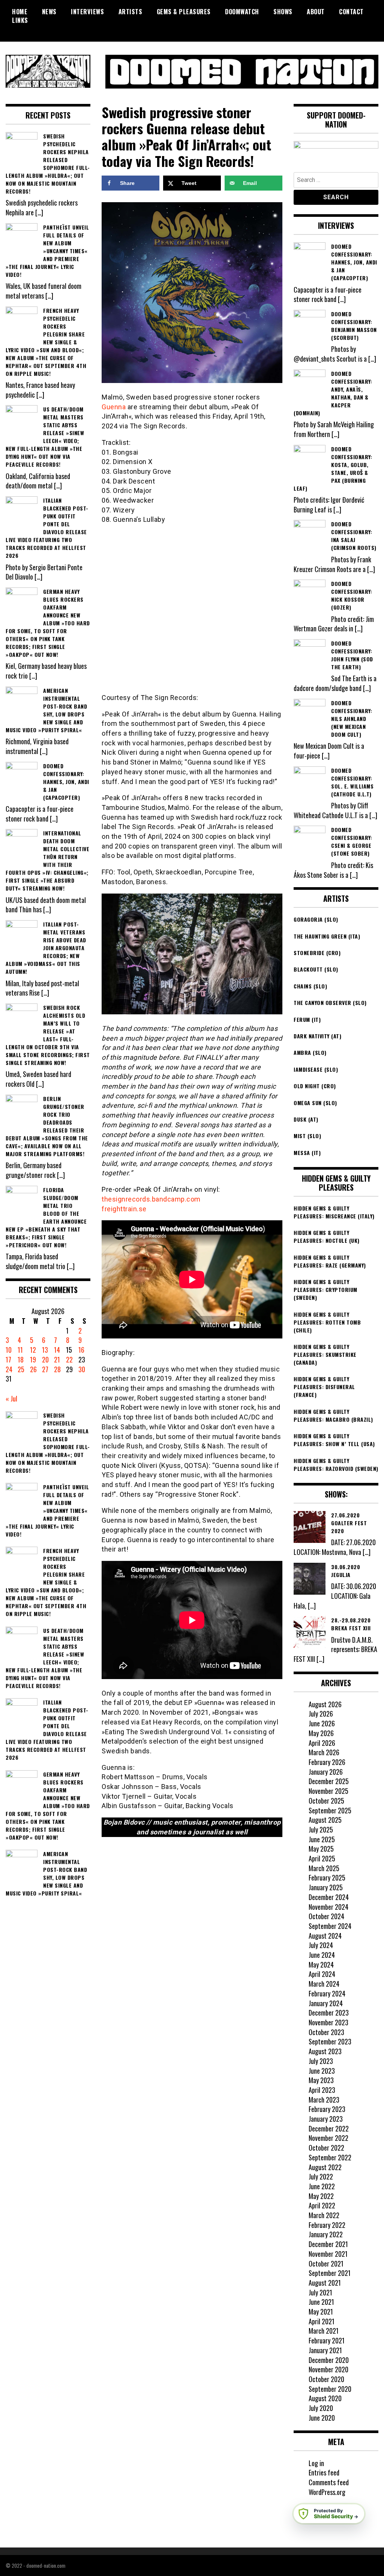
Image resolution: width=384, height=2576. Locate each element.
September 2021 (330, 2273)
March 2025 (324, 1868)
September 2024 (330, 1926)
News (49, 12)
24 (9, 1369)
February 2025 (327, 1878)
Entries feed (324, 2472)
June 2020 (322, 2418)
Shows (283, 12)
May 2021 (321, 2312)
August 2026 (325, 1704)
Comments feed (329, 2482)
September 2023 (330, 2041)
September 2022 (330, 2157)
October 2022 (326, 2148)
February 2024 (327, 1993)
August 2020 (325, 2398)
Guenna (114, 407)
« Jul (11, 1398)
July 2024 (321, 1945)
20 (45, 1359)
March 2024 (324, 1984)
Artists (130, 12)
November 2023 (328, 2022)
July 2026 (321, 1714)
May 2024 (321, 1965)
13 (45, 1350)
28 (57, 1369)
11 (20, 1350)
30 (82, 1369)
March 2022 (324, 2215)
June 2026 (322, 1723)
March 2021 (324, 2331)
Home (20, 12)
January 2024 (326, 2003)
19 (33, 1359)
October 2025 (326, 1801)
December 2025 (329, 1781)
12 (33, 1350)
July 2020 (321, 2408)
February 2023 (327, 2109)
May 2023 (321, 2080)
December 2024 (329, 1897)
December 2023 (329, 2013)
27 (45, 1369)
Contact (351, 12)
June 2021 (321, 2302)
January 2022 (326, 2234)
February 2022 (327, 2225)
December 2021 (328, 2244)
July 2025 (321, 1829)
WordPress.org (327, 2492)
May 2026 (321, 1733)
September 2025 (330, 1810)
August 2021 (325, 2283)
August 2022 (325, 2167)
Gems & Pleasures (184, 12)
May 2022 (321, 2196)
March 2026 (324, 1752)
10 (9, 1350)
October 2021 (326, 2264)
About (316, 12)
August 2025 (325, 1820)
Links (20, 20)
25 (21, 1369)
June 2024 (322, 1955)
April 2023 (322, 2090)
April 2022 (322, 2205)
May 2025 (321, 1849)
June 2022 (322, 2186)
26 (33, 1369)
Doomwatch (242, 12)
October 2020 (326, 2379)
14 (57, 1350)
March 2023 (324, 2100)
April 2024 (322, 1974)
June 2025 (322, 1839)
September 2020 (330, 2389)
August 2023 (325, 2051)
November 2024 (328, 1907)
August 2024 (325, 1936)
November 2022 (328, 2138)
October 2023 (326, 2032)
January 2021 (325, 2350)
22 (69, 1359)
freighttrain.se (124, 1209)
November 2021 (328, 2254)
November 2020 (328, 2369)
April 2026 (322, 1743)
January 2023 (326, 2119)
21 (57, 1359)
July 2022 (321, 2176)
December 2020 (329, 2360)
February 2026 (327, 1762)
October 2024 (326, 1916)
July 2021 (320, 2292)
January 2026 (326, 1772)
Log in (316, 2463)
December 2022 (329, 2128)
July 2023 (321, 2061)
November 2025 (328, 1791)
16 (81, 1350)
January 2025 (326, 1887)
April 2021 (322, 2321)
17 (8, 1359)
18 (21, 1359)
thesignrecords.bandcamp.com (151, 1199)
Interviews (87, 12)
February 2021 (327, 2340)
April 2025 (322, 1858)
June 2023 (322, 2071)
